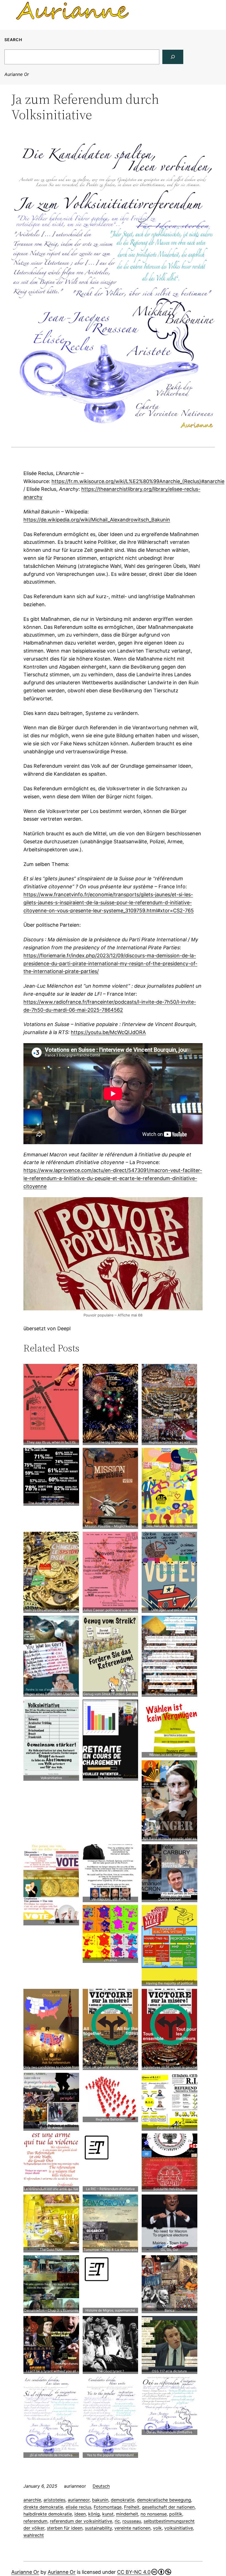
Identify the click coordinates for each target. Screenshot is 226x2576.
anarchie (32, 2500)
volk (157, 2528)
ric (117, 2521)
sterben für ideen (65, 2528)
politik (176, 2514)
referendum (35, 2521)
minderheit (127, 2514)
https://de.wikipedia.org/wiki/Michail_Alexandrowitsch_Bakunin (97, 520)
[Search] (173, 57)
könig (94, 2514)
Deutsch (101, 2486)
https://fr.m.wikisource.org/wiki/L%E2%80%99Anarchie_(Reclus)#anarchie (138, 481)
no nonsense (154, 2514)
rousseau (132, 2521)
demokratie (123, 2500)
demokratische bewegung (164, 2500)
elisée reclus (78, 2507)
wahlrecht (34, 2535)
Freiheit (132, 2507)
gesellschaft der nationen (168, 2507)
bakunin (100, 2500)
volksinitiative (179, 2528)
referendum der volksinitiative (81, 2521)
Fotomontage (108, 2507)
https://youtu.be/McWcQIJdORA (108, 1032)
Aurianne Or (17, 74)
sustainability (98, 2528)
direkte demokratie (43, 2507)
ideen (80, 2514)
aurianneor (79, 2500)
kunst (108, 2514)
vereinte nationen (132, 2528)
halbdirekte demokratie (48, 2514)
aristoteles (54, 2500)
